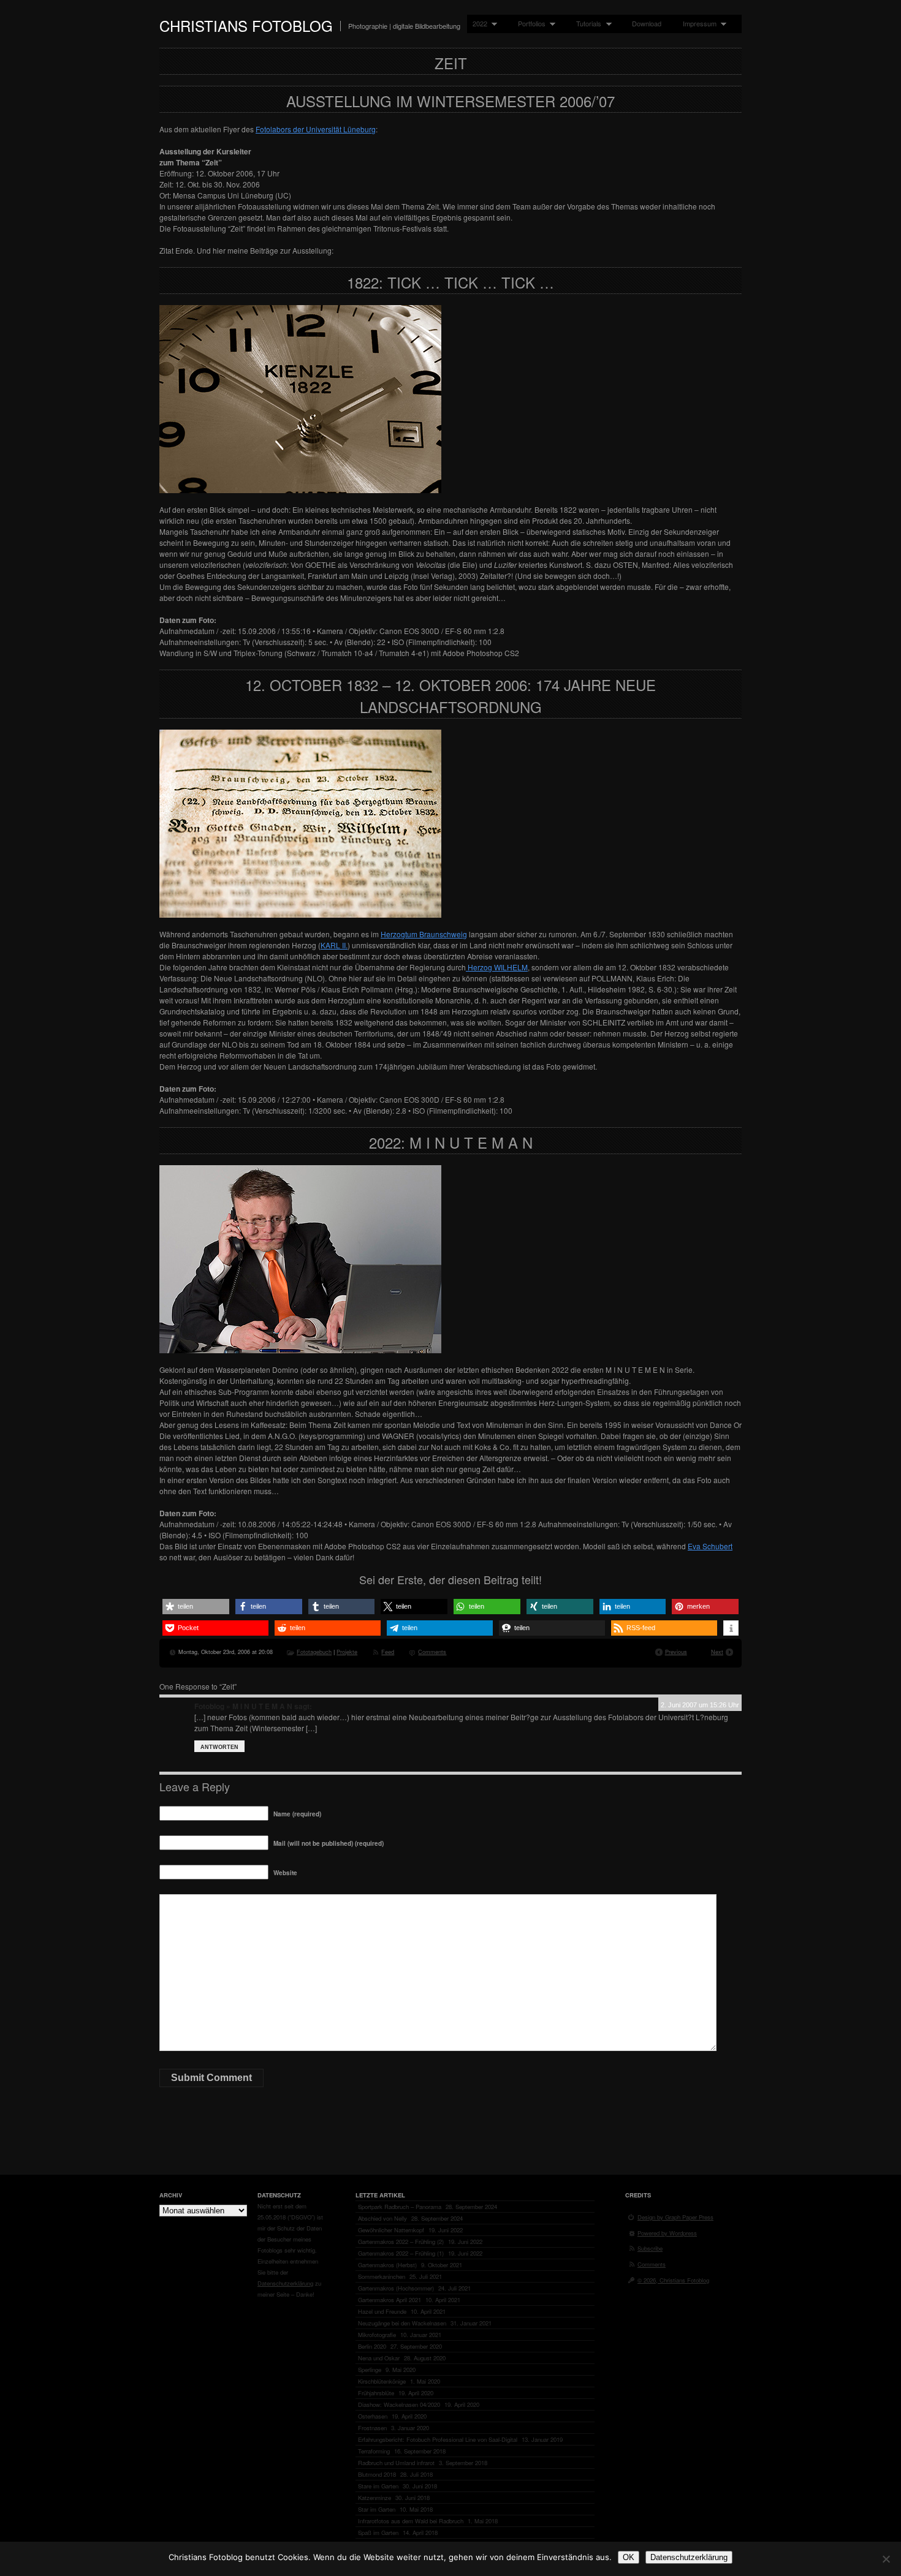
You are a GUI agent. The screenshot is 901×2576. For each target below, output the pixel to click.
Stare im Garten (378, 2486)
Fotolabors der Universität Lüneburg (316, 129)
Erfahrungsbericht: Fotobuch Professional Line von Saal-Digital (438, 2439)
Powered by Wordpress (667, 2233)
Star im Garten (377, 2509)
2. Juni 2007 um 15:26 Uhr (700, 1705)
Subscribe (650, 2248)
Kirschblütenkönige (382, 2381)
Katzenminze (374, 2498)
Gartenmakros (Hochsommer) (396, 2288)
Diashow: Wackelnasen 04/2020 (399, 2404)
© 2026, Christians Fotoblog (673, 2280)
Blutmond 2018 (377, 2474)
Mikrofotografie (377, 2335)
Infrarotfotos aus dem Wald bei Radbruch (411, 2521)
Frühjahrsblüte (376, 2393)
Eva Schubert (710, 1546)
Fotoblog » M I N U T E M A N (243, 1706)
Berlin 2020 (372, 2346)
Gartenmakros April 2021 (390, 2300)
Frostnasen (372, 2428)
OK (629, 2557)
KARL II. (334, 945)
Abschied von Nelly (382, 2218)
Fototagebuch (314, 1652)
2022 (477, 24)
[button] (196, 1607)
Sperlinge (370, 2370)
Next (717, 1652)
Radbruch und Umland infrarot (396, 2463)
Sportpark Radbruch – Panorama (400, 2207)
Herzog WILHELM (497, 967)
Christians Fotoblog (246, 25)
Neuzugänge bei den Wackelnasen (402, 2323)
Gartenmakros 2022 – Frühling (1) (401, 2253)
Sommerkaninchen (382, 2276)
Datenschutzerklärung (285, 2283)
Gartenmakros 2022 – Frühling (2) (401, 2242)
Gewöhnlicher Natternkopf (391, 2230)
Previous (676, 1652)
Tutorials (586, 24)
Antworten (219, 1747)
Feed (388, 1652)
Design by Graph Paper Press (675, 2217)
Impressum (697, 24)
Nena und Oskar (379, 2358)
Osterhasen (373, 2416)
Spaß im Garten (378, 2533)
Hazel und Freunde (382, 2311)
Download (647, 23)
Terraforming (374, 2451)
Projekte (347, 1652)
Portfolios (529, 24)
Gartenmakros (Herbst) (387, 2265)
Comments (432, 1652)
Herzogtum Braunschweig (424, 934)
